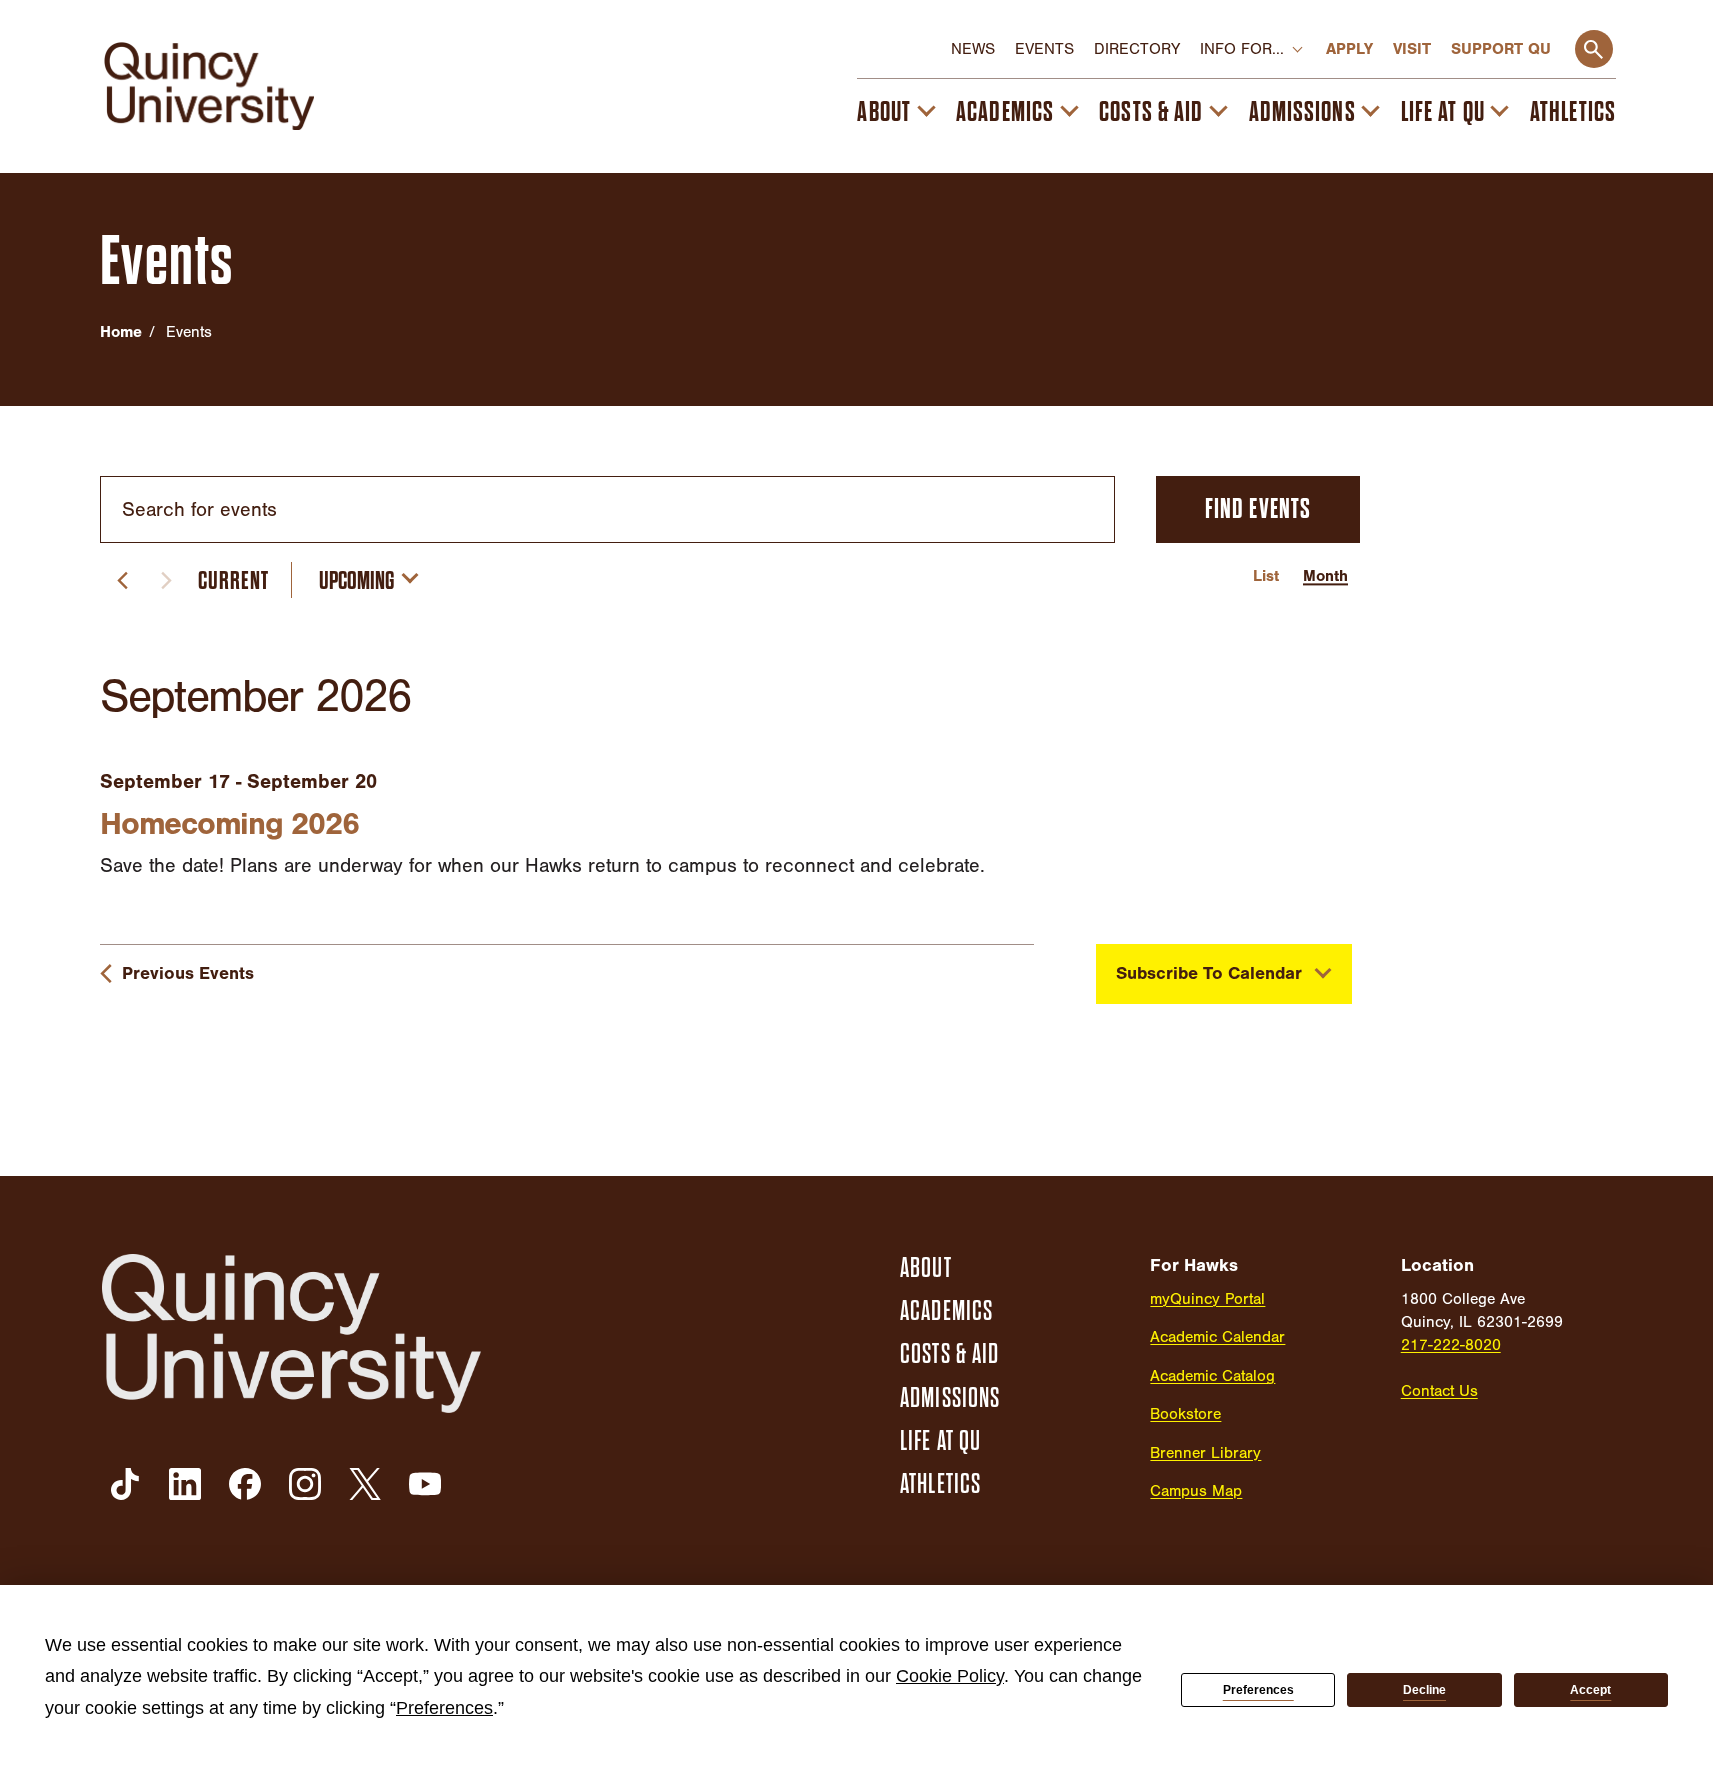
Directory (1137, 49)
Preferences (1258, 1690)
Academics (1005, 112)
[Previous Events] (122, 580)
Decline (1424, 1690)
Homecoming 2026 (229, 823)
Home (121, 332)
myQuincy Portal (1207, 1299)
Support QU (1501, 49)
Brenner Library (1205, 1453)
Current (233, 580)
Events (1044, 49)
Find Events (1258, 509)
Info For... (1242, 49)
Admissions (1302, 112)
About (884, 112)
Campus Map (1196, 1491)
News (973, 49)
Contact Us (1439, 1391)
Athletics (1573, 112)
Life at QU (1443, 112)
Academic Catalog (1212, 1376)
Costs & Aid (1151, 112)
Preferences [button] (444, 1708)
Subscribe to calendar (1209, 973)
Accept (1590, 1690)
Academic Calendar (1217, 1337)
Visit (1412, 49)
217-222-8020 (1451, 1345)
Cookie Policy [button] (950, 1676)
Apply (1349, 49)
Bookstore (1185, 1414)
